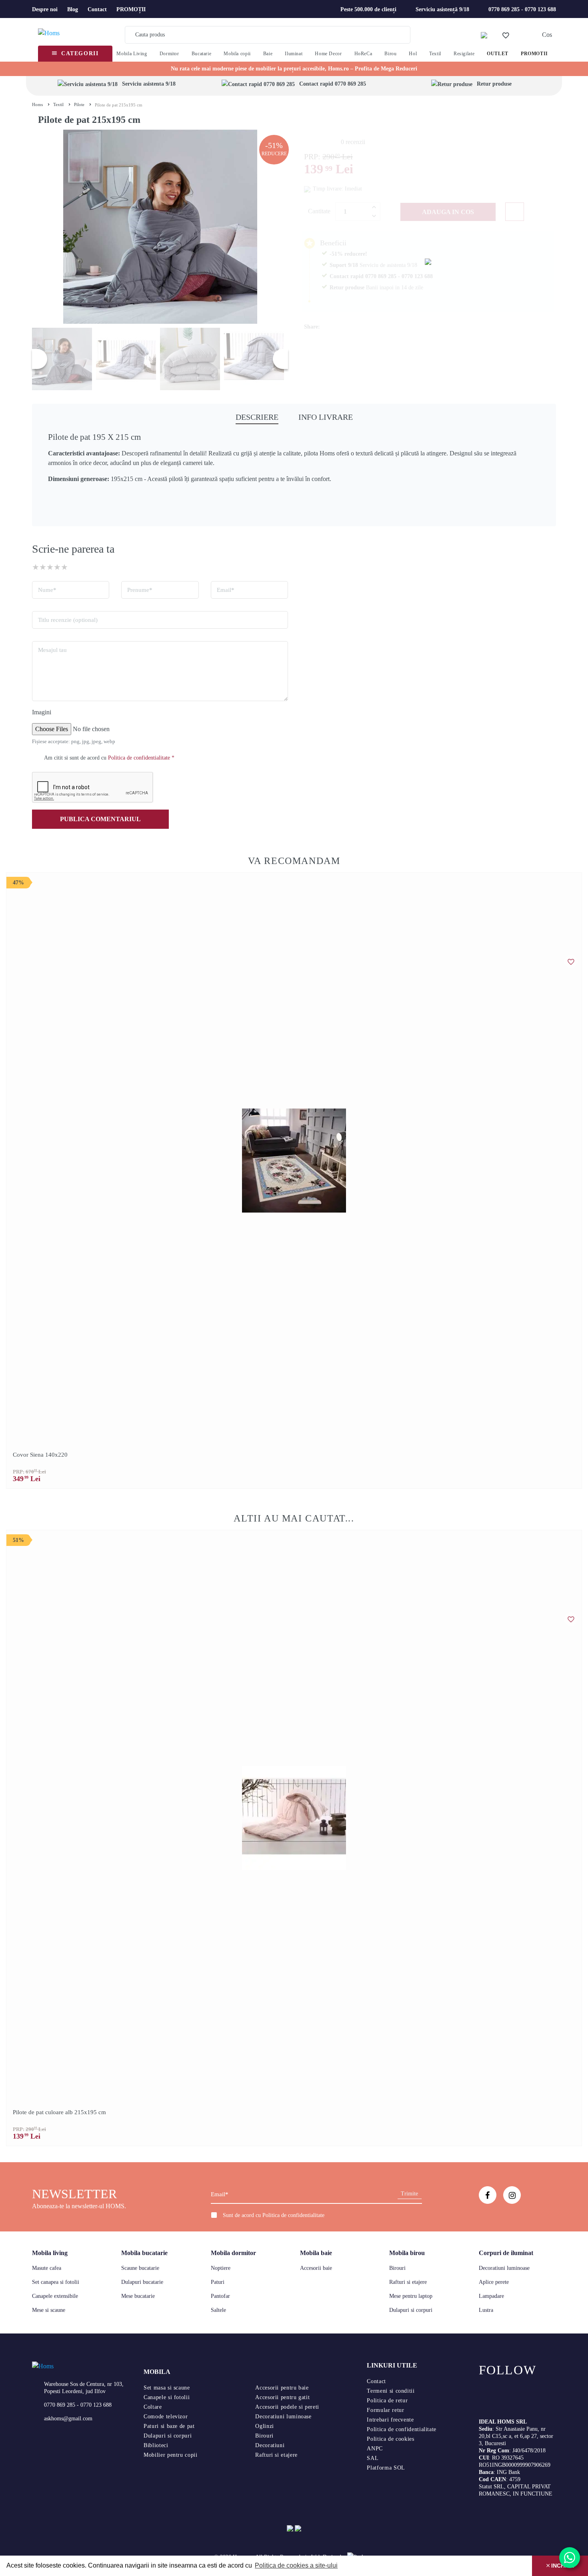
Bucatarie (202, 54)
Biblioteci (156, 2445)
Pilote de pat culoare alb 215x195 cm (59, 2112)
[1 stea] (36, 567)
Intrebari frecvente (390, 2420)
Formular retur (385, 2410)
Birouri (397, 2268)
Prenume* (140, 590)
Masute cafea (47, 2268)
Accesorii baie (316, 2268)
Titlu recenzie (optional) (68, 620)
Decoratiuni (270, 2445)
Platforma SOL (386, 2468)
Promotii (534, 54)
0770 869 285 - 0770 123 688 (522, 9)
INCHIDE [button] (562, 2566)
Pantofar (220, 2296)
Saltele (218, 2310)
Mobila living (50, 2253)
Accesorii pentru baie (282, 2388)
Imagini (42, 712)
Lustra (486, 2310)
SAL (373, 2458)
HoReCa (363, 54)
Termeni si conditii (391, 2391)
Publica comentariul (100, 819)
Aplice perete (494, 2282)
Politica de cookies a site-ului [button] (296, 2565)
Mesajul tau (52, 650)
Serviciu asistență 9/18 (442, 9)
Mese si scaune (49, 2310)
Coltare (153, 2407)
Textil (435, 54)
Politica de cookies (390, 2439)
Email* (226, 590)
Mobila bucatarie (144, 2253)
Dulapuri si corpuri (411, 2310)
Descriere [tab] (257, 417)
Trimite (409, 2194)
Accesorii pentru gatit (282, 2397)
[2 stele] (43, 567)
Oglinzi (264, 2426)
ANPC (375, 2449)
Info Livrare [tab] (326, 417)
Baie (268, 54)
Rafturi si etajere (408, 2282)
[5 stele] (64, 567)
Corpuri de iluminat (506, 2253)
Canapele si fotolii (167, 2397)
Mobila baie (316, 2253)
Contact (97, 9)
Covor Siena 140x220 (40, 1455)
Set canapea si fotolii (56, 2282)
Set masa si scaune (167, 2388)
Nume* (47, 590)
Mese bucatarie (138, 2296)
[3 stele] (50, 567)
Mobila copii (237, 54)
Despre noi (45, 9)
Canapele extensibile (55, 2296)
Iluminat (294, 54)
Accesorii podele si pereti (287, 2407)
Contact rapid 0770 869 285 (333, 84)
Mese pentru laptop (411, 2296)
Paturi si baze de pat (169, 2426)
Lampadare (491, 2296)
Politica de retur (387, 2401)
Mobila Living (132, 54)
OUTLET (498, 54)
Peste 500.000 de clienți (368, 9)
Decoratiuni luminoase (504, 2268)
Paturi (218, 2282)
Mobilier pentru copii (170, 2455)
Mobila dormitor (233, 2253)
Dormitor (169, 54)
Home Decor (328, 54)
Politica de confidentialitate (293, 2215)
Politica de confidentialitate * (141, 758)
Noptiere (221, 2268)
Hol (413, 54)
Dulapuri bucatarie (142, 2282)
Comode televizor (166, 2417)
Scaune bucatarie (140, 2268)
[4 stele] (57, 567)
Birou (390, 54)
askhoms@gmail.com (68, 2419)
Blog (73, 9)
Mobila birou (407, 2253)
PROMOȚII (131, 9)
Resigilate (464, 54)
